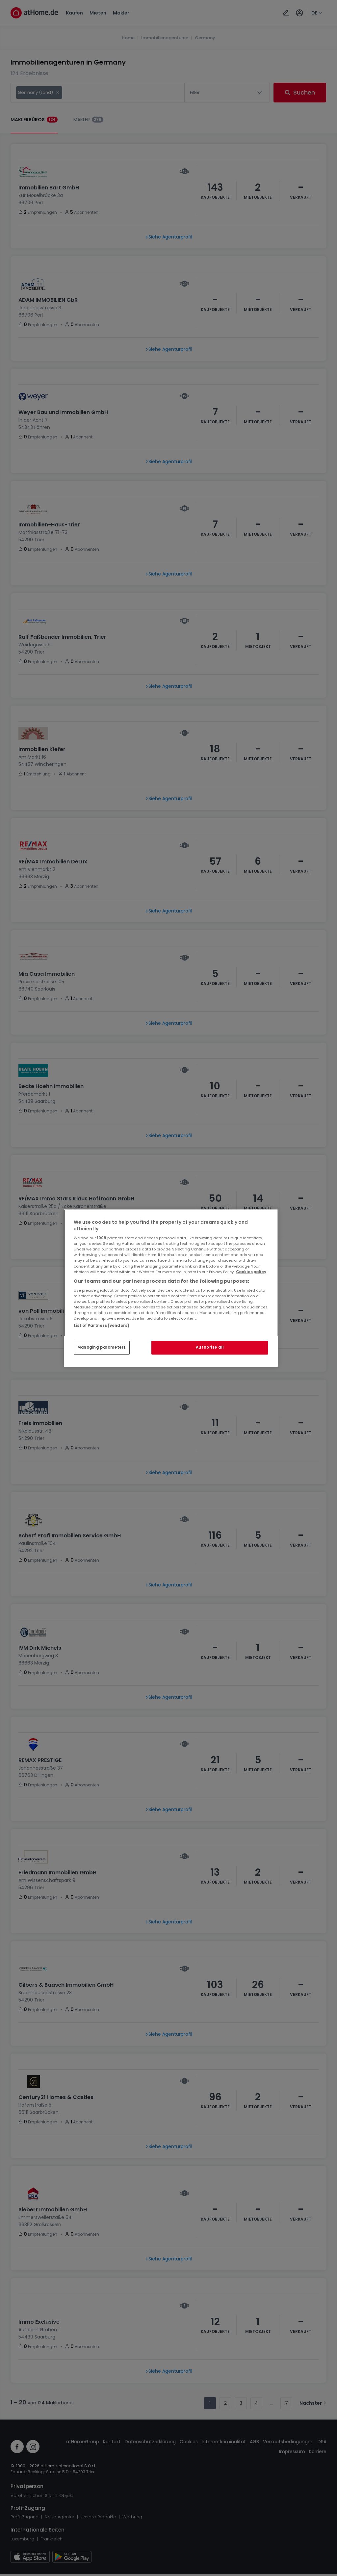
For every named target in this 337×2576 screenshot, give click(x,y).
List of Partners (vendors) (102, 1326)
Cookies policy (251, 1272)
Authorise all (210, 1347)
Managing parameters (102, 1347)
